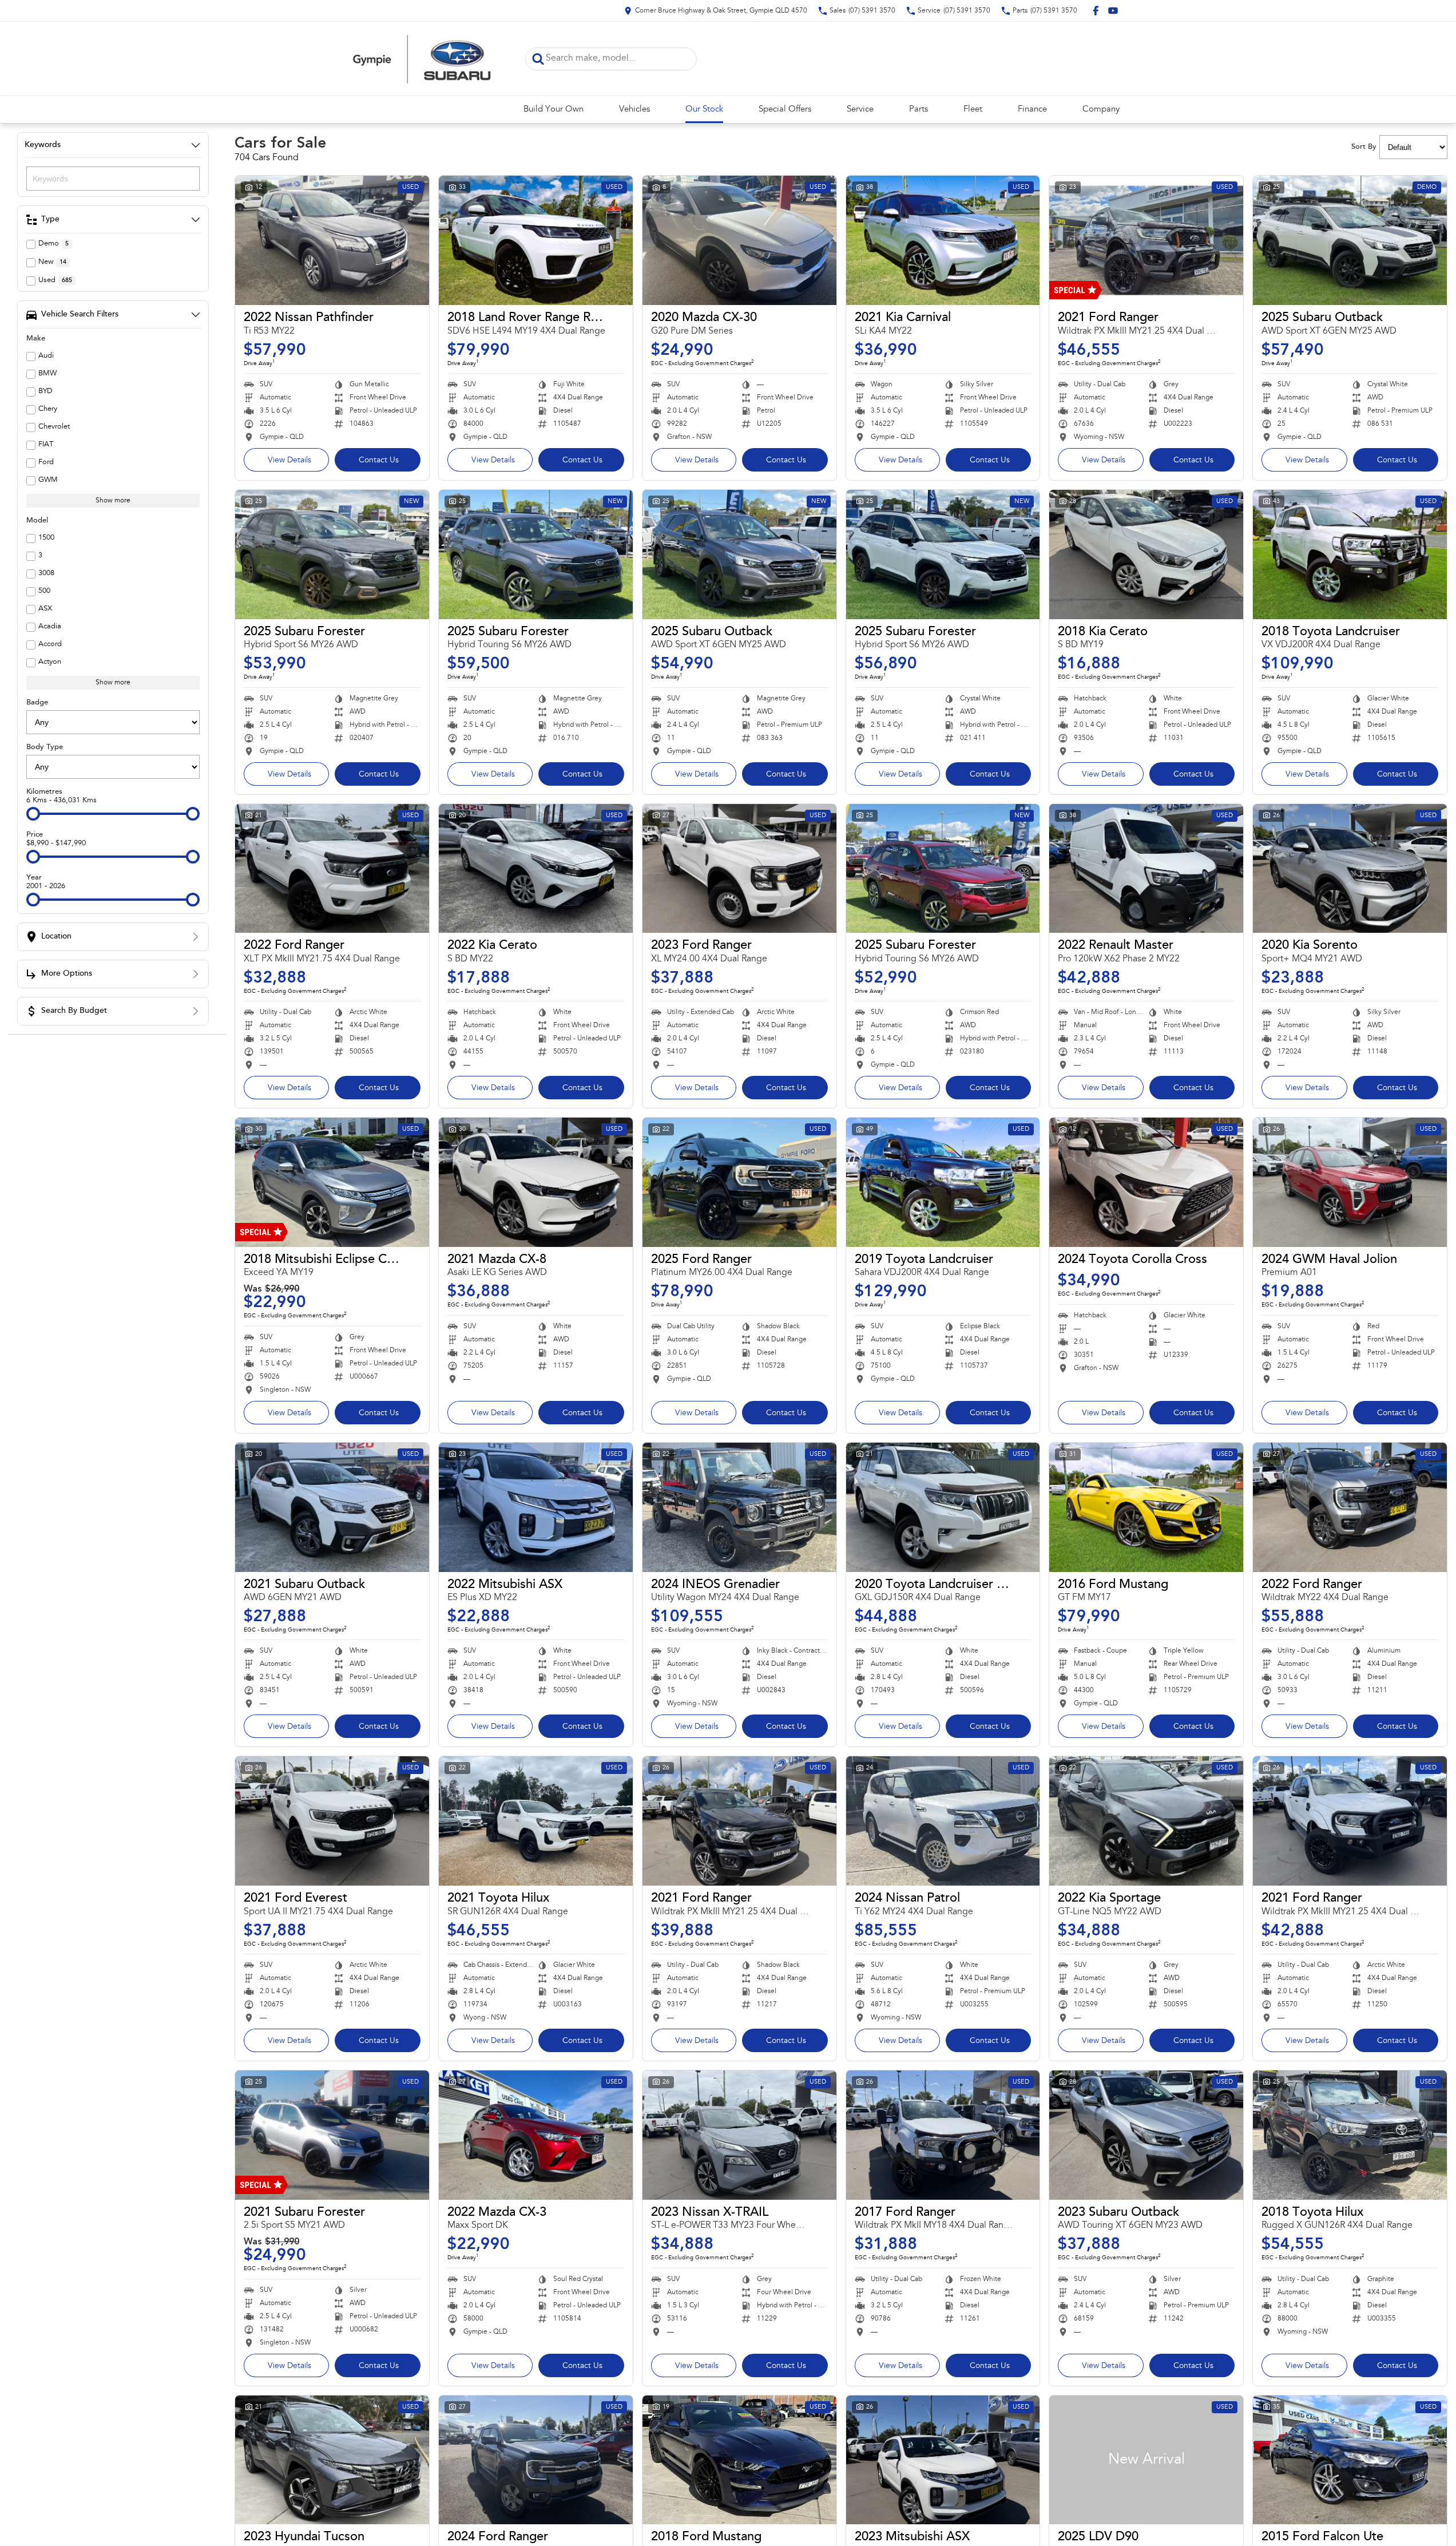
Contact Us (379, 461)
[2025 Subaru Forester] (332, 555)
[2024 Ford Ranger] (536, 2460)
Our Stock (704, 110)
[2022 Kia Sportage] (1146, 1821)
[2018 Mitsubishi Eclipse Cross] (332, 1182)
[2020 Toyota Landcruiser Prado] (943, 1507)
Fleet (973, 110)
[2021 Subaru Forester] (332, 2135)
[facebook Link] (1096, 11)
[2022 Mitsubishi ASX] (536, 1507)
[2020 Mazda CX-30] (739, 240)
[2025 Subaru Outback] (1350, 240)
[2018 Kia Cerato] (1146, 555)
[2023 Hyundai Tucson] (332, 2460)
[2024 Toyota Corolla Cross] (1146, 1182)
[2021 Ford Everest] (332, 1821)
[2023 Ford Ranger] (739, 869)
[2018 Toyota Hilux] (1350, 2135)
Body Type (45, 747)
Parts (919, 110)
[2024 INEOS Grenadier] (739, 1507)
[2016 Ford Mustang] (1146, 1507)
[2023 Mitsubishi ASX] (943, 2460)
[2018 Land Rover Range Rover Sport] (536, 240)
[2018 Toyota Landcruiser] (1350, 555)
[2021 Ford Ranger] (1146, 240)
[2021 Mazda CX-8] (536, 1182)
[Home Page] (422, 59)
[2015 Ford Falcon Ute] (1350, 2460)
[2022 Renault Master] (1146, 869)
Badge (37, 702)
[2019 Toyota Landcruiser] (943, 1182)
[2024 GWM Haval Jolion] (1350, 1182)
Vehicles (634, 110)
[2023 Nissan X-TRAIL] (739, 2135)
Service (860, 110)
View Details (289, 461)
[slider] (33, 814)
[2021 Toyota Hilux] (536, 1821)
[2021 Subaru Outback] (332, 1507)
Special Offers (785, 110)
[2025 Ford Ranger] (739, 1182)
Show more (113, 501)
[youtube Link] (1113, 11)
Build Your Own (554, 110)
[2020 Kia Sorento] (1350, 869)
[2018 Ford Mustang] (739, 2460)
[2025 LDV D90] (1146, 2460)
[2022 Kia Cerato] (536, 869)
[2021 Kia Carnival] (943, 240)
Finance (1032, 110)
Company (1101, 110)
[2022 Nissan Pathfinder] (332, 240)
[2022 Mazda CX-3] (536, 2135)
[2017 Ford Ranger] (943, 2135)
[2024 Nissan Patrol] (943, 1821)
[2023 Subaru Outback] (1146, 2135)
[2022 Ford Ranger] (332, 869)
